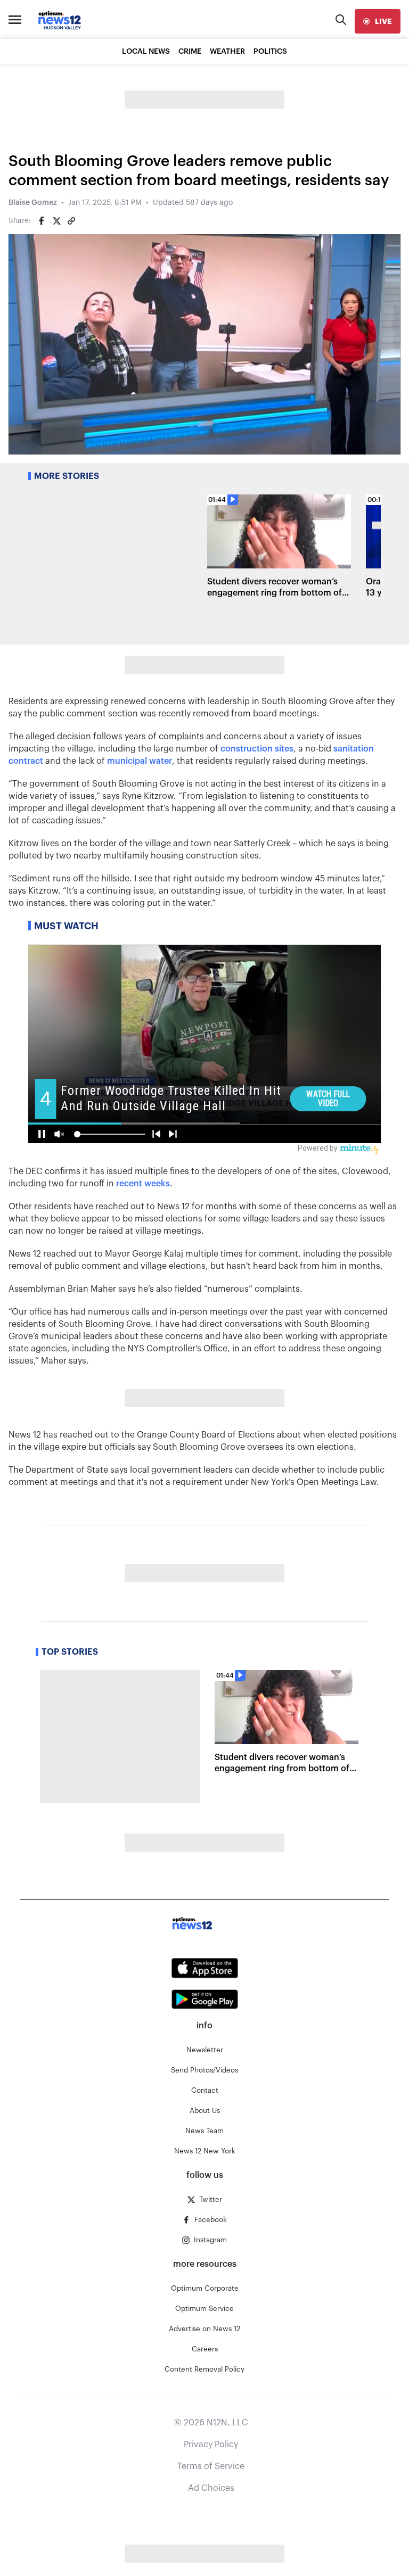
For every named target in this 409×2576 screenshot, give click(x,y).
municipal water (140, 761)
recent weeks (143, 1184)
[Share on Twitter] (56, 221)
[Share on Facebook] (42, 221)
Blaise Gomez (33, 203)
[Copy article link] (71, 221)
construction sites (257, 749)
